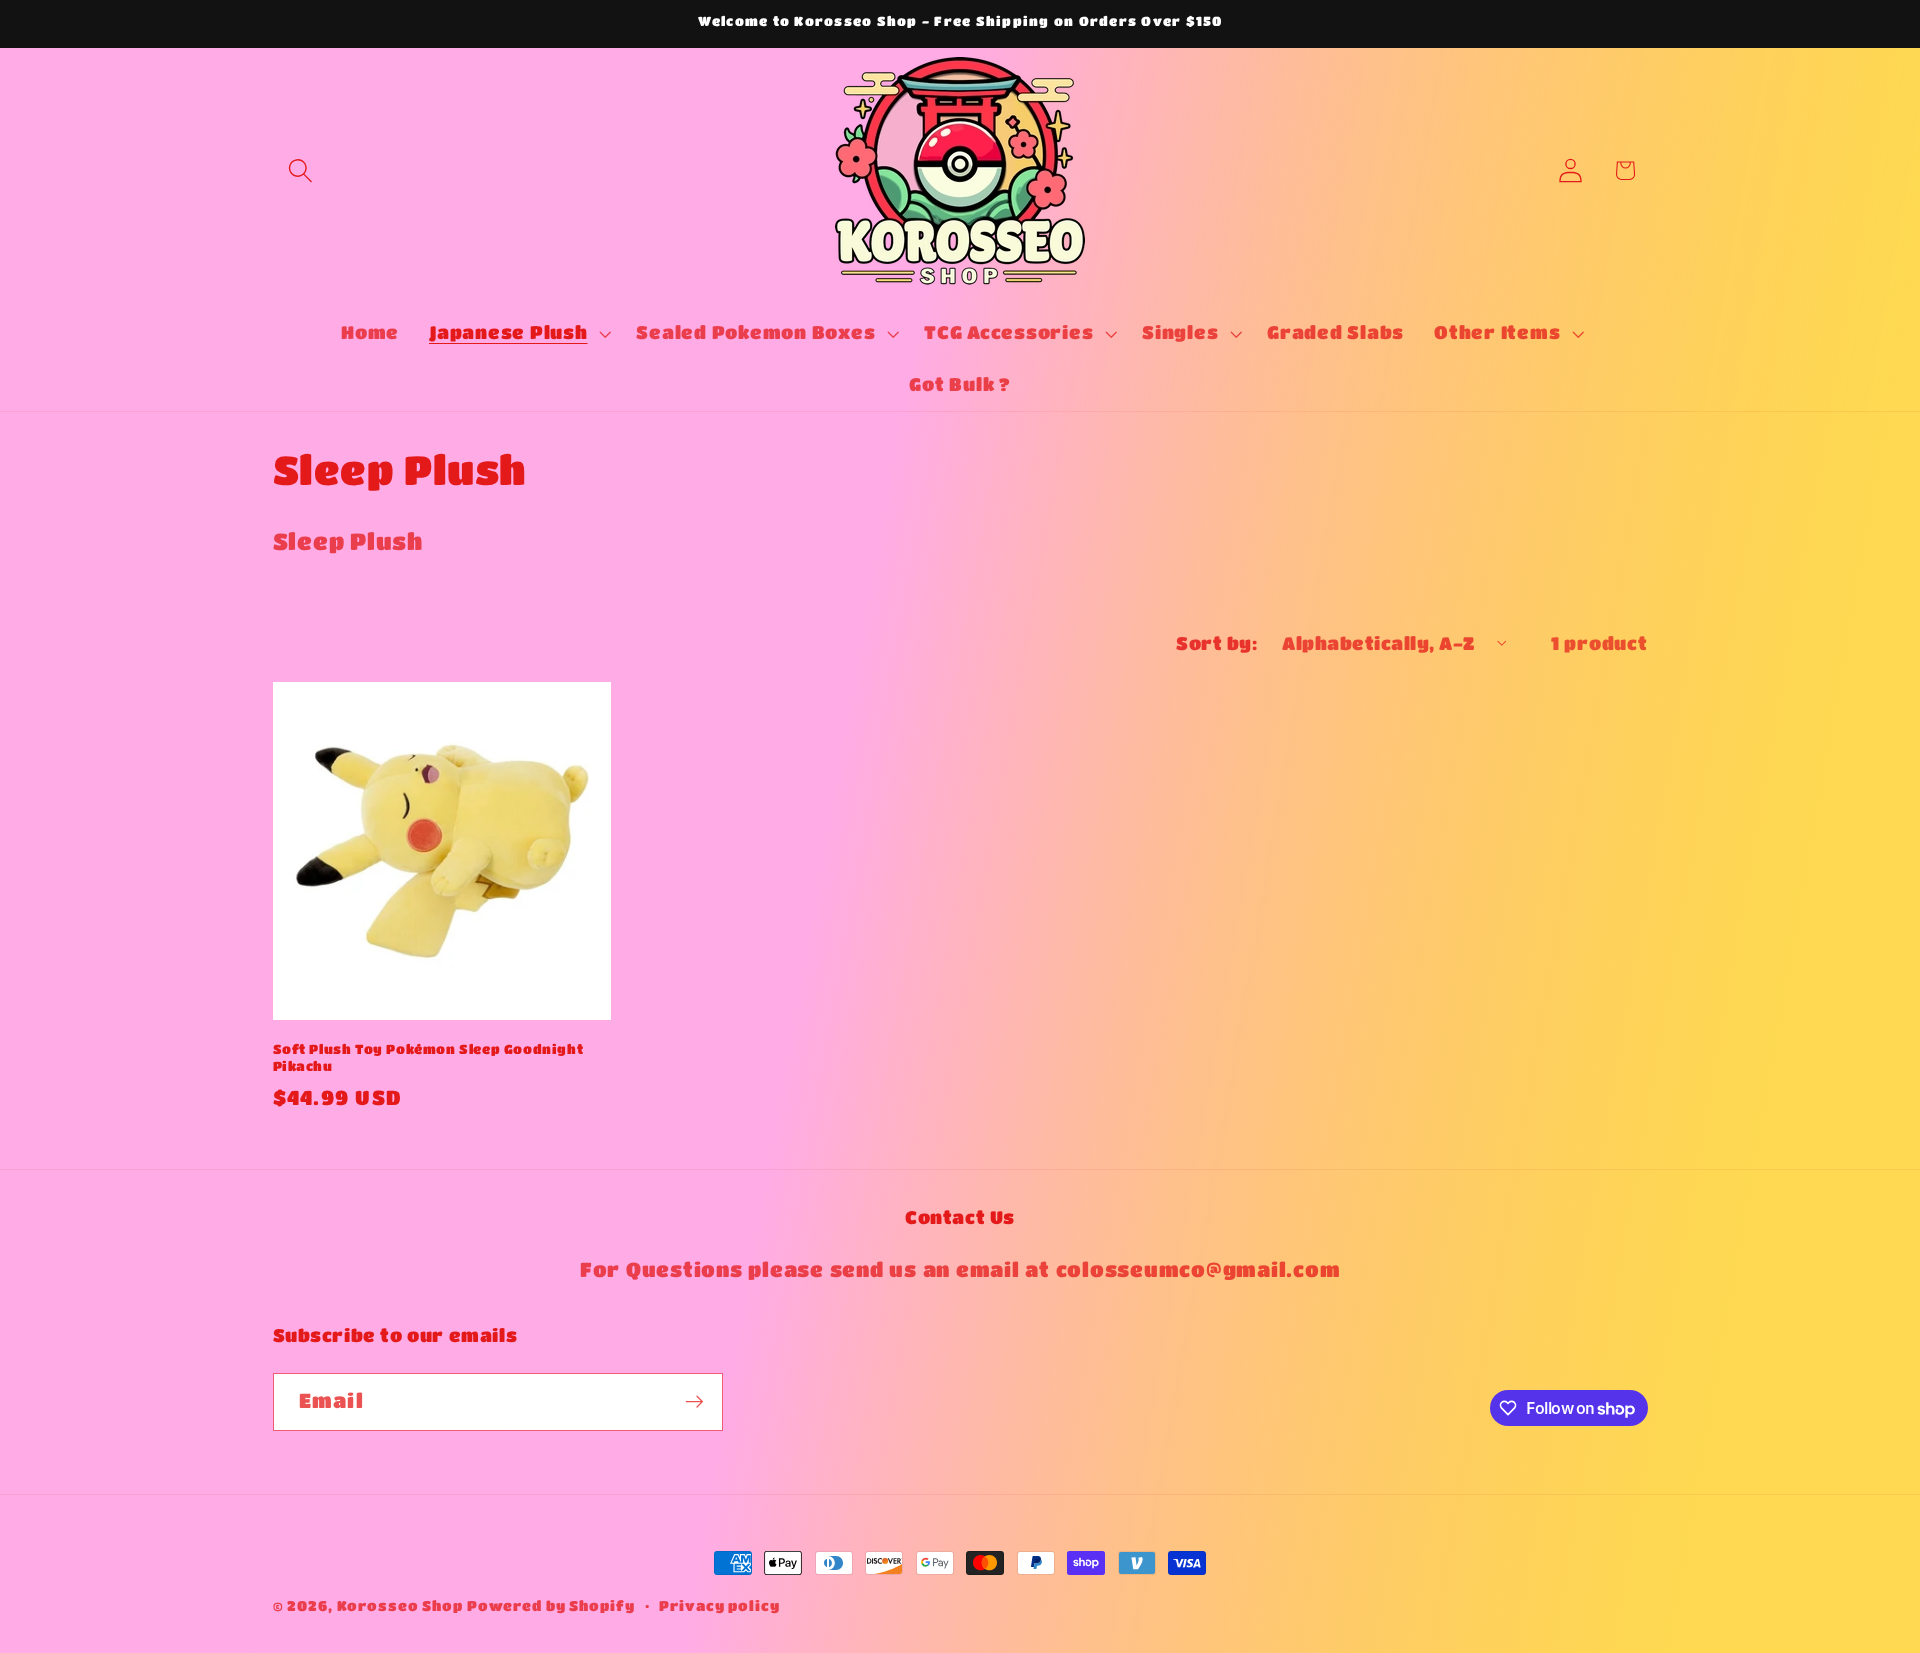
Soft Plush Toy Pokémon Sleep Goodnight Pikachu (428, 1057)
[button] (300, 170)
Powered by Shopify (551, 1605)
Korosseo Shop (400, 1605)
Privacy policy (719, 1605)
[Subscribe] (694, 1402)
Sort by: (1216, 643)
